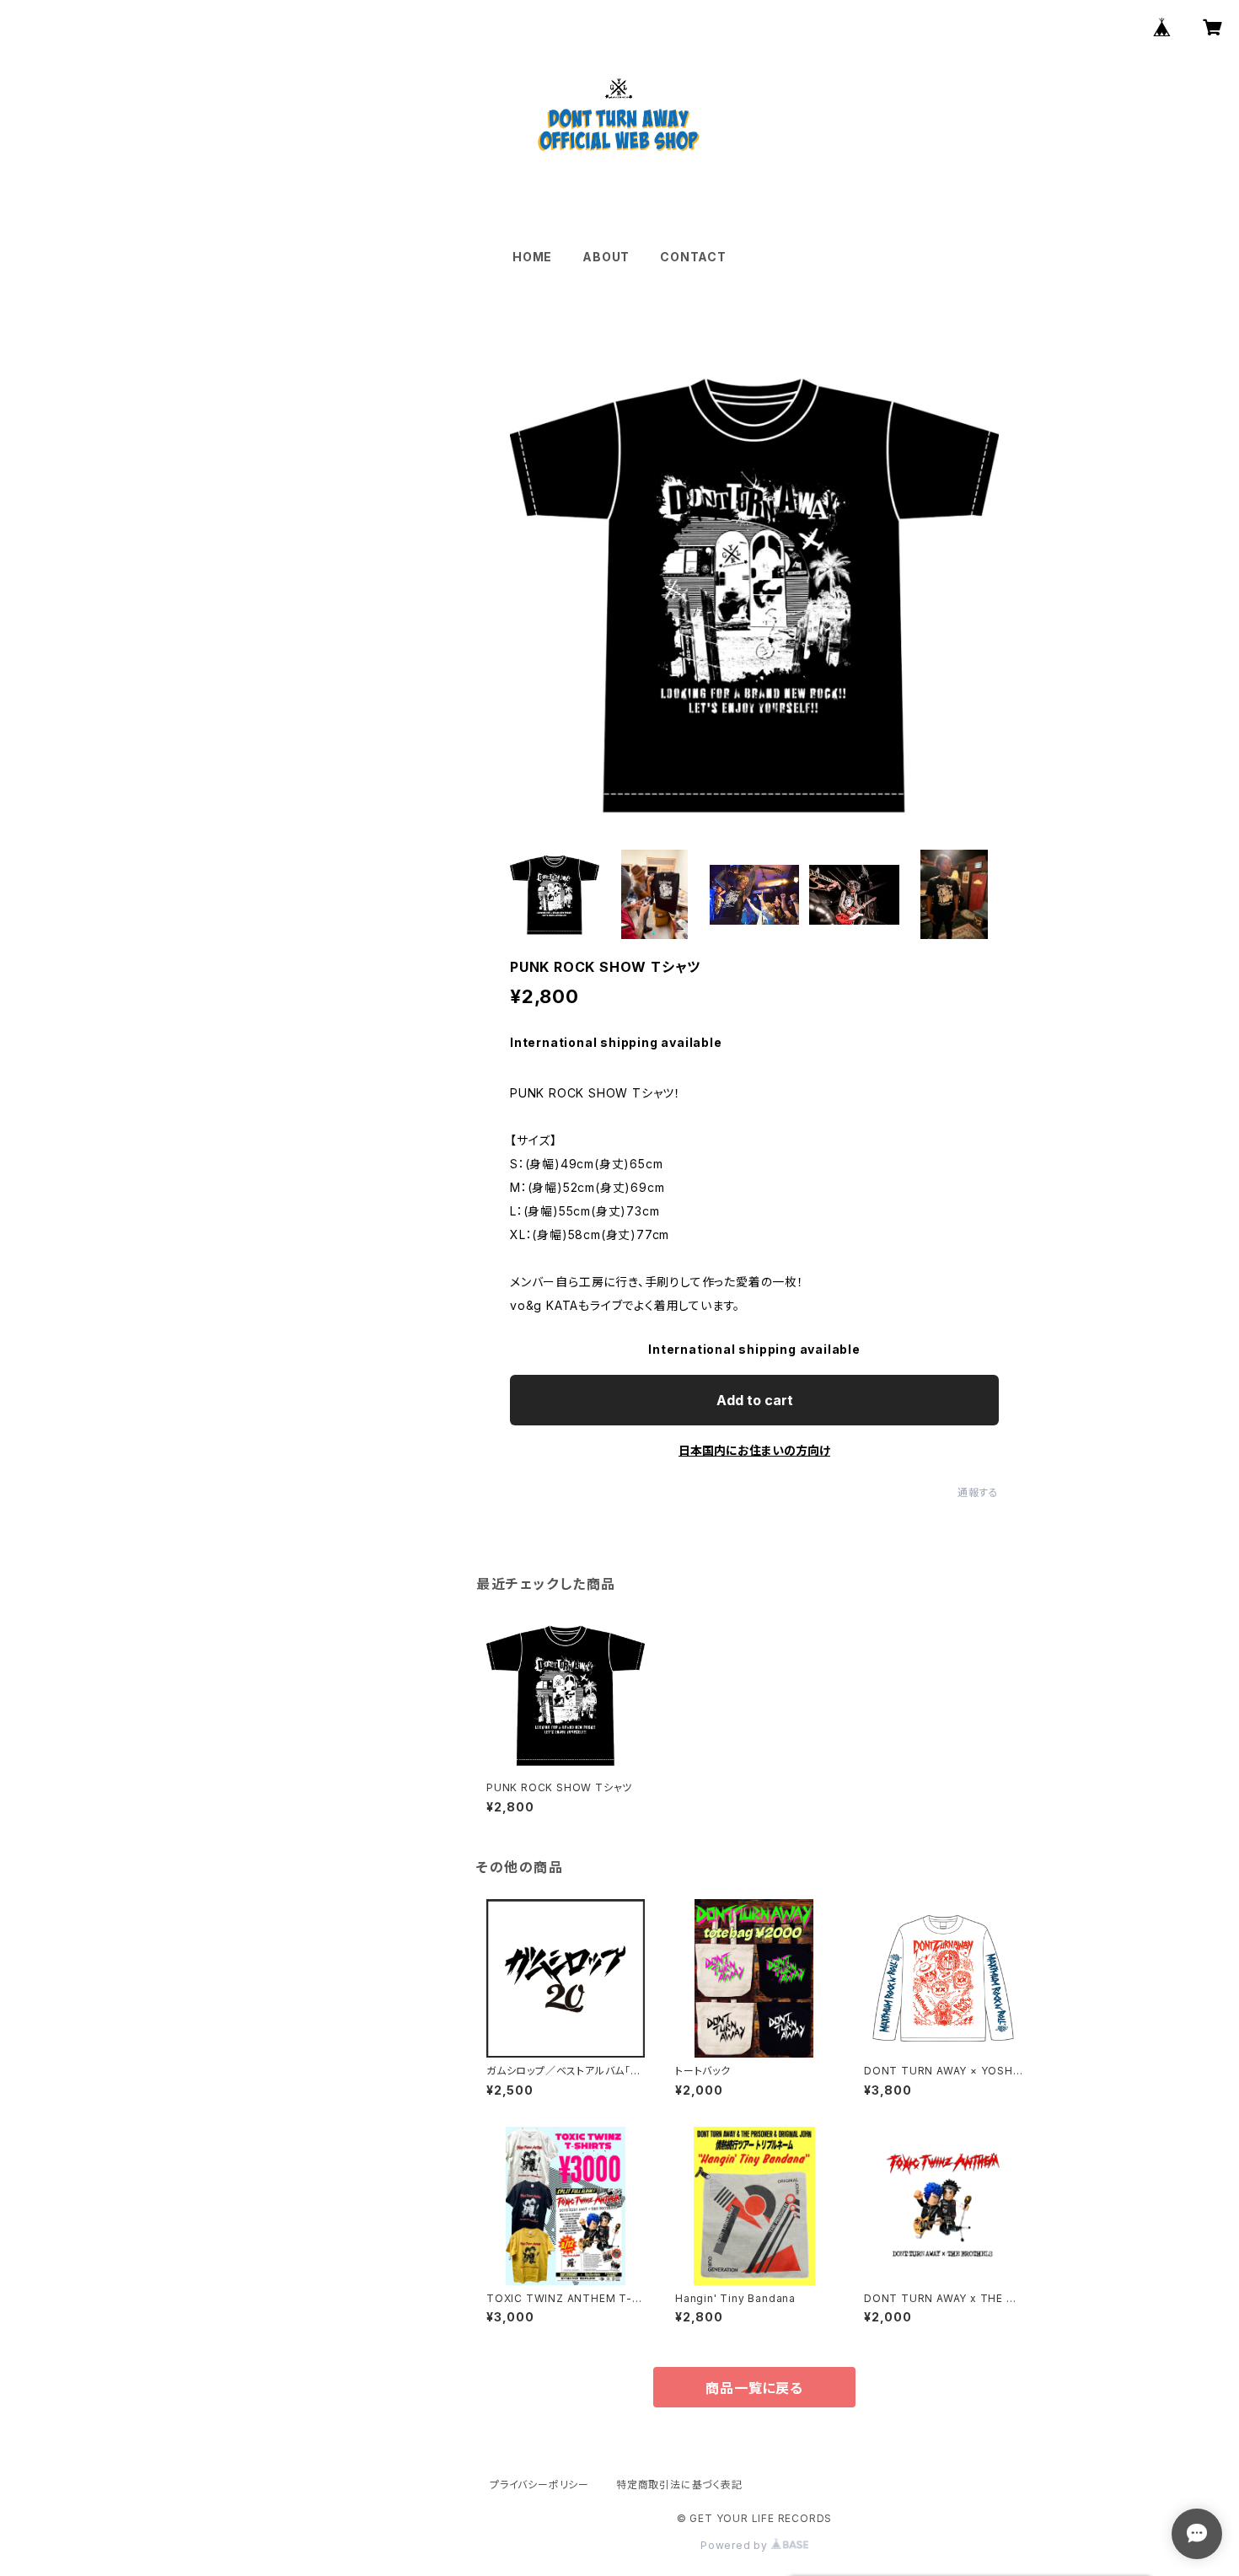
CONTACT (693, 257)
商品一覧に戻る (754, 2388)
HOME (532, 257)
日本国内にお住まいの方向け (754, 1450)
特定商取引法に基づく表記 (679, 2485)
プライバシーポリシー (539, 2485)
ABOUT (606, 257)
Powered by (736, 2545)
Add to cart (755, 1400)
